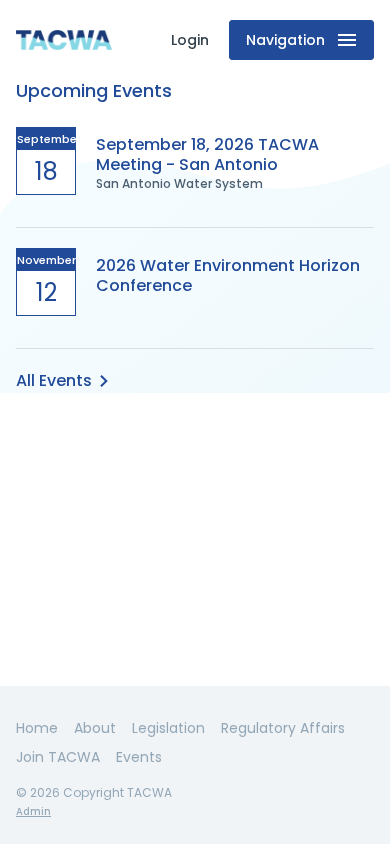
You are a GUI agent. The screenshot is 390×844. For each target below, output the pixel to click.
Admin (33, 811)
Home (37, 728)
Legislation (168, 728)
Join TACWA (58, 757)
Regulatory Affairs (283, 728)
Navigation (285, 40)
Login (190, 40)
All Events (54, 380)
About (95, 728)
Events (139, 757)
